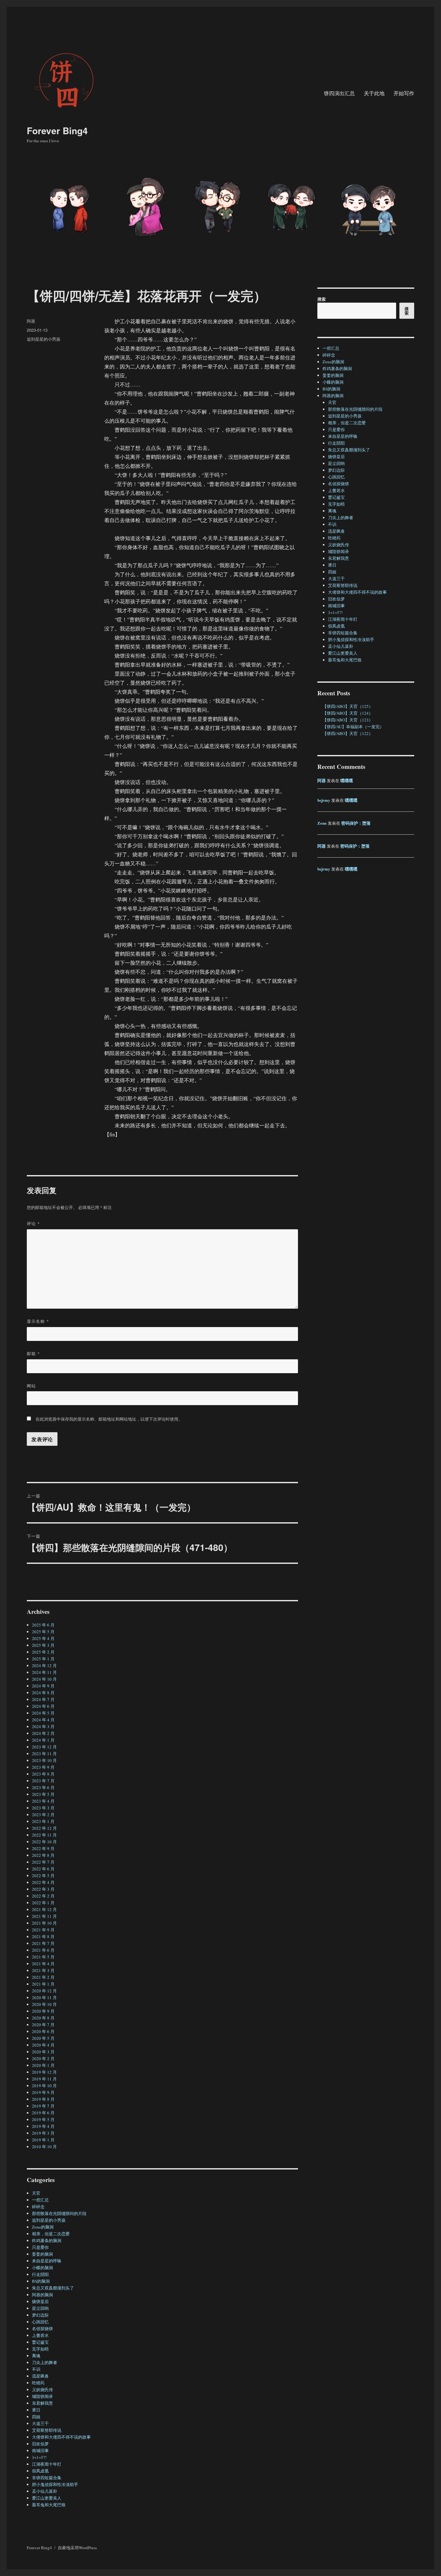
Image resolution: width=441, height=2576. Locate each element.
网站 (31, 1386)
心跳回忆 (40, 2322)
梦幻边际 (40, 2315)
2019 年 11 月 (44, 2079)
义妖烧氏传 (42, 2390)
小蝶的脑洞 (42, 2268)
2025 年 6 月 (43, 1625)
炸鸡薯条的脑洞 (47, 2240)
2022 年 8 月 (43, 1855)
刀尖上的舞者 (45, 2362)
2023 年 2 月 (43, 1815)
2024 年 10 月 (44, 1679)
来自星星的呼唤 (47, 2261)
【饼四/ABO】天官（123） (348, 720)
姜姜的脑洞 (42, 2254)
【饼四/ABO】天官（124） (348, 713)
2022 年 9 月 (43, 1848)
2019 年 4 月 (43, 2126)
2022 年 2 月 (43, 1896)
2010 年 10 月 (44, 2147)
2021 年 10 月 (44, 1923)
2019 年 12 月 (44, 2072)
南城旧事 (40, 2450)
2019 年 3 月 (43, 2133)
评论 (33, 1223)
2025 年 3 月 (43, 1645)
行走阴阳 (40, 2274)
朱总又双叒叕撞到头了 (53, 2288)
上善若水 (40, 2335)
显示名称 (38, 1321)
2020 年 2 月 (43, 2058)
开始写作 (404, 93)
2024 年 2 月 (43, 1733)
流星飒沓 (40, 2376)
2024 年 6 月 (43, 1706)
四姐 (36, 2417)
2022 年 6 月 (43, 1869)
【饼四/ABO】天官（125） (348, 706)
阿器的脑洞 (42, 2295)
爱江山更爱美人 (47, 2498)
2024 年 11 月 (44, 1672)
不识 (36, 2369)
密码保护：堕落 (356, 823)
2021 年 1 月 (43, 1984)
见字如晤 (40, 2349)
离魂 (36, 2356)
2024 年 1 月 (43, 1740)
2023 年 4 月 (43, 1801)
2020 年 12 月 (44, 1991)
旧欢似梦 (40, 2444)
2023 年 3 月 (43, 1808)
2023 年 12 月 (44, 1747)
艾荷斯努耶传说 (47, 2430)
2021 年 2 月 (43, 1977)
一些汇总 (40, 2200)
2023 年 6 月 (43, 1787)
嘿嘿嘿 (347, 780)
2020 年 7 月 (43, 2025)
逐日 (36, 2410)
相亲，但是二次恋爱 (51, 2234)
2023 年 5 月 (43, 1794)
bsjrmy (324, 800)
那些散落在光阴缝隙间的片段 (59, 2213)
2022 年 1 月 (43, 1903)
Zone (322, 823)
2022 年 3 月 (43, 1889)
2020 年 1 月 (43, 2065)
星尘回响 (40, 2308)
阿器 (31, 321)
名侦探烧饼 (42, 2329)
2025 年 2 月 (43, 1652)
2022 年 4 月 (43, 1882)
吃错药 (38, 2383)
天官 (36, 2193)
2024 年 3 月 (43, 1726)
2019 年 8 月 (43, 2099)
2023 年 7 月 (43, 1781)
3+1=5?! (39, 2457)
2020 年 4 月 (43, 2045)
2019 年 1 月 (43, 2140)
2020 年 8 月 (43, 2018)
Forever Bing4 (57, 131)
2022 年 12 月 (44, 1828)
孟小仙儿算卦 (45, 2491)
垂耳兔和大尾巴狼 (49, 2505)
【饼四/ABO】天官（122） (348, 733)
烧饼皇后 (40, 2301)
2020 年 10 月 (44, 2004)
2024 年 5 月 (43, 1713)
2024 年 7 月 (43, 1699)
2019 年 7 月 (43, 2106)
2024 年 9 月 (43, 1686)
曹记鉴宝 (40, 2342)
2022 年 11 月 (44, 1835)
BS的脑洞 (41, 2281)
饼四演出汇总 (339, 93)
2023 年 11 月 (44, 1754)
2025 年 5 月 (43, 1632)
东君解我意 (42, 2403)
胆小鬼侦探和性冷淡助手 (55, 2484)
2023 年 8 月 (43, 1774)
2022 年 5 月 (43, 1876)
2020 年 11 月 (44, 1997)
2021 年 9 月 (43, 1930)
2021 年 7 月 (43, 1943)
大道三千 (40, 2423)
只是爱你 (40, 2247)
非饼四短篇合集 (47, 2478)
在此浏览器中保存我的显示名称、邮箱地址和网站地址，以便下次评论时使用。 (109, 1419)
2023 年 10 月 (44, 1760)
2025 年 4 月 (43, 1638)
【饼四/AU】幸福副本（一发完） (353, 727)
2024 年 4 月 (43, 1720)
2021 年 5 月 (43, 1957)
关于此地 (374, 93)
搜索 (322, 299)
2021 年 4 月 (43, 1964)
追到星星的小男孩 (44, 339)
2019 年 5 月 (43, 2119)
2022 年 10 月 (44, 1842)
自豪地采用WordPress (77, 2548)
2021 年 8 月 (43, 1937)
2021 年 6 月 (43, 1950)
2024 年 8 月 (43, 1693)
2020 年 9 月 (43, 2011)
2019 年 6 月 (43, 2113)
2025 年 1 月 (43, 1659)
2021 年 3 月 (43, 1970)
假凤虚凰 (40, 2471)
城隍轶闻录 (42, 2396)
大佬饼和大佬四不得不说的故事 (61, 2437)
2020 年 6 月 (43, 2031)
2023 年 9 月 (43, 1767)
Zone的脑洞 (43, 2227)
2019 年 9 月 (43, 2092)
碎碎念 (38, 2207)
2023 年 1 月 (43, 1821)
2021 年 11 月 (44, 1916)
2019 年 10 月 (44, 2086)
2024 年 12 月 (44, 1665)
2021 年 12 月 (44, 1909)
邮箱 (33, 1353)
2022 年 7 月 (43, 1862)
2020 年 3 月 (43, 2052)
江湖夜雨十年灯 (47, 2464)
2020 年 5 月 (43, 2038)
